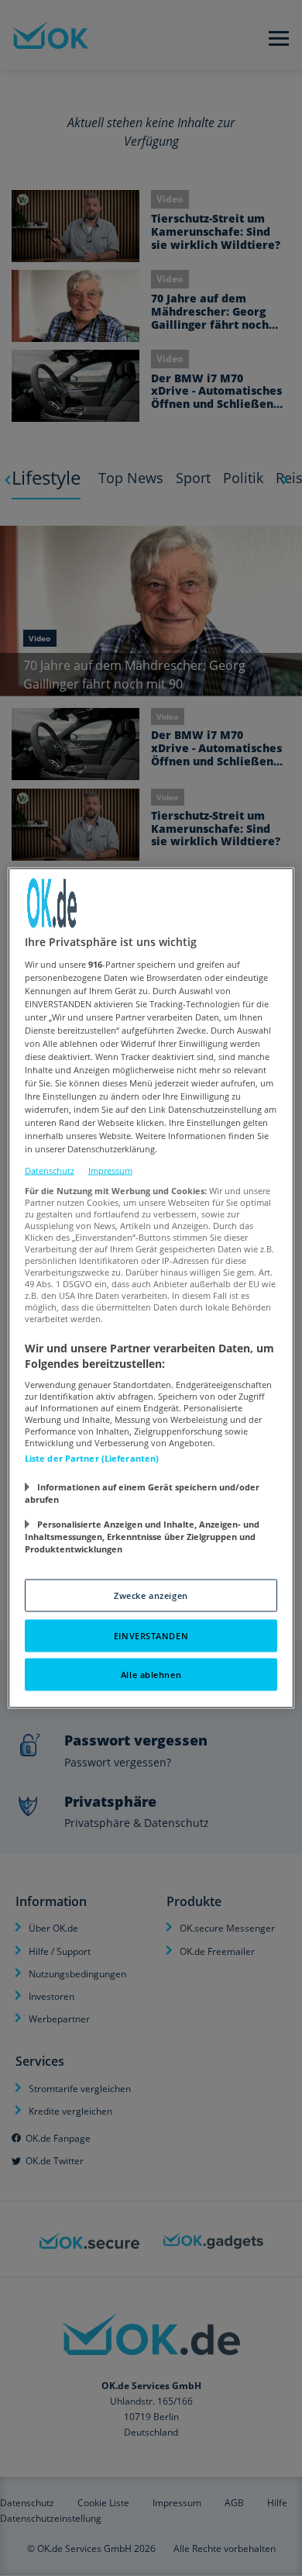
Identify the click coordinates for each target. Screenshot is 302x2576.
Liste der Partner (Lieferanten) (92, 1458)
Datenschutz (50, 1170)
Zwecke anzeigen (151, 1595)
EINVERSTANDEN (151, 1636)
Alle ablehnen (151, 1675)
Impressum (110, 1170)
